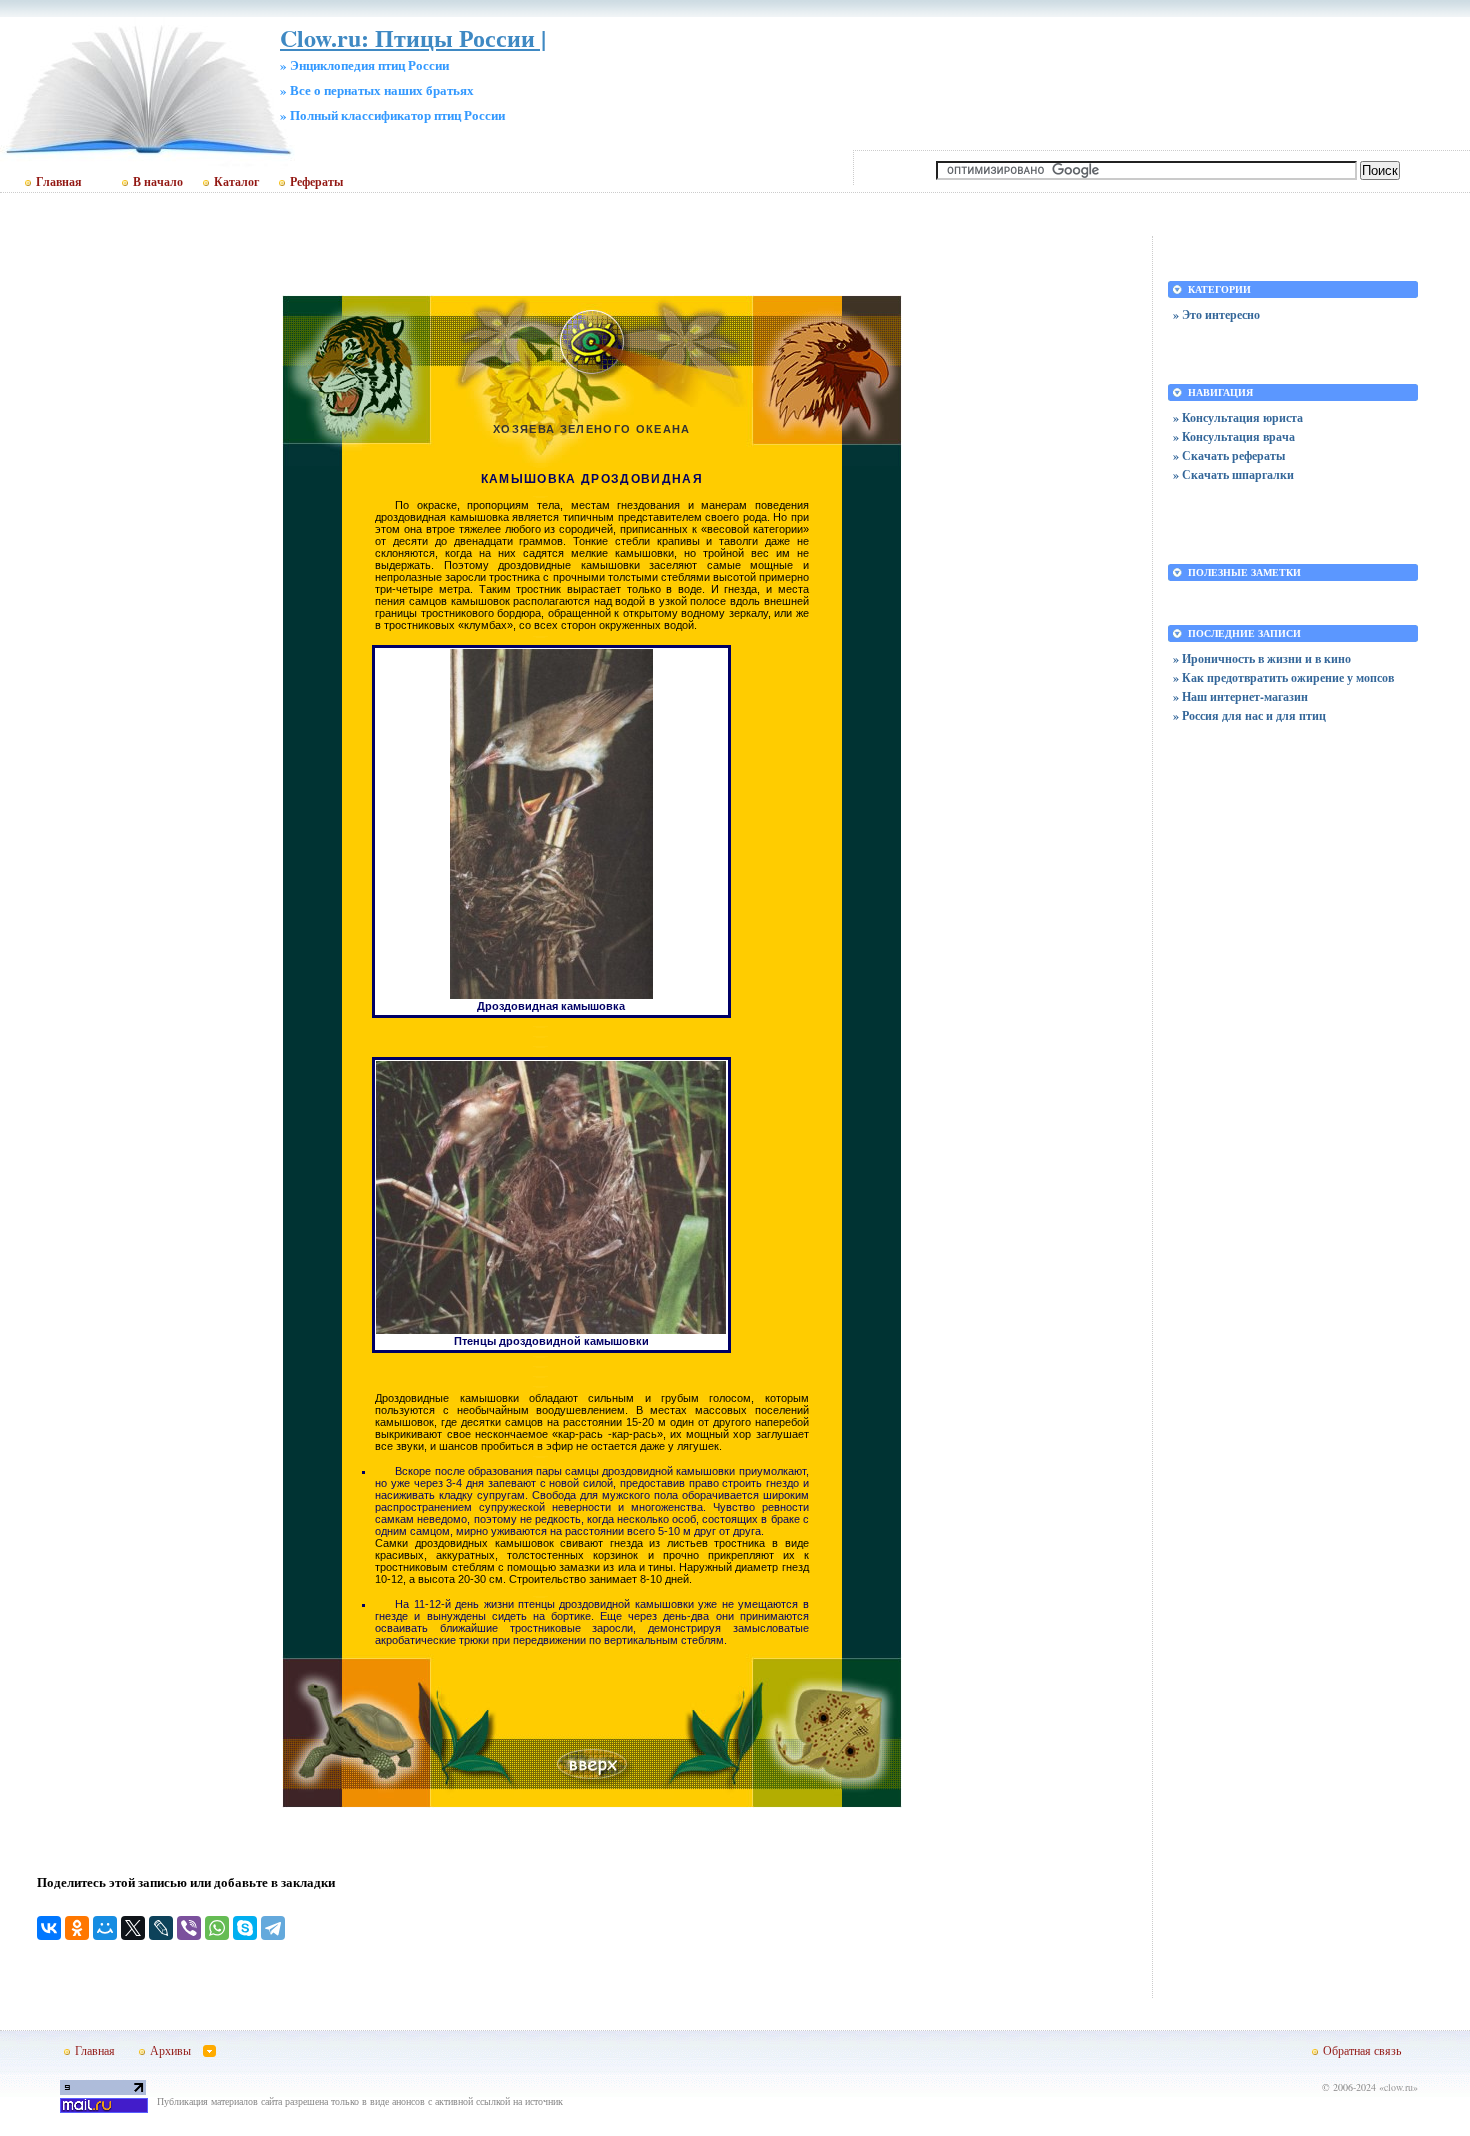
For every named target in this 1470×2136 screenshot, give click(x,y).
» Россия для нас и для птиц (1249, 715)
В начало (158, 182)
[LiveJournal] (161, 1928)
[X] (133, 1928)
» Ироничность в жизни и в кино (1262, 658)
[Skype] (245, 1928)
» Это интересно (1216, 314)
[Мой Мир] (105, 1928)
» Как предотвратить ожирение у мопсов (1283, 677)
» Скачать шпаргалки (1233, 474)
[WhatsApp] (217, 1928)
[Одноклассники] (77, 1928)
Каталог (236, 182)
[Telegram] (273, 1928)
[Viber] (189, 1928)
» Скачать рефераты (1229, 455)
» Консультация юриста (1238, 417)
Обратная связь (1362, 2050)
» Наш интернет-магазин (1240, 696)
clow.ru (1398, 2087)
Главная (59, 182)
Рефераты (316, 182)
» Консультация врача (1234, 436)
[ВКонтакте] (49, 1928)
